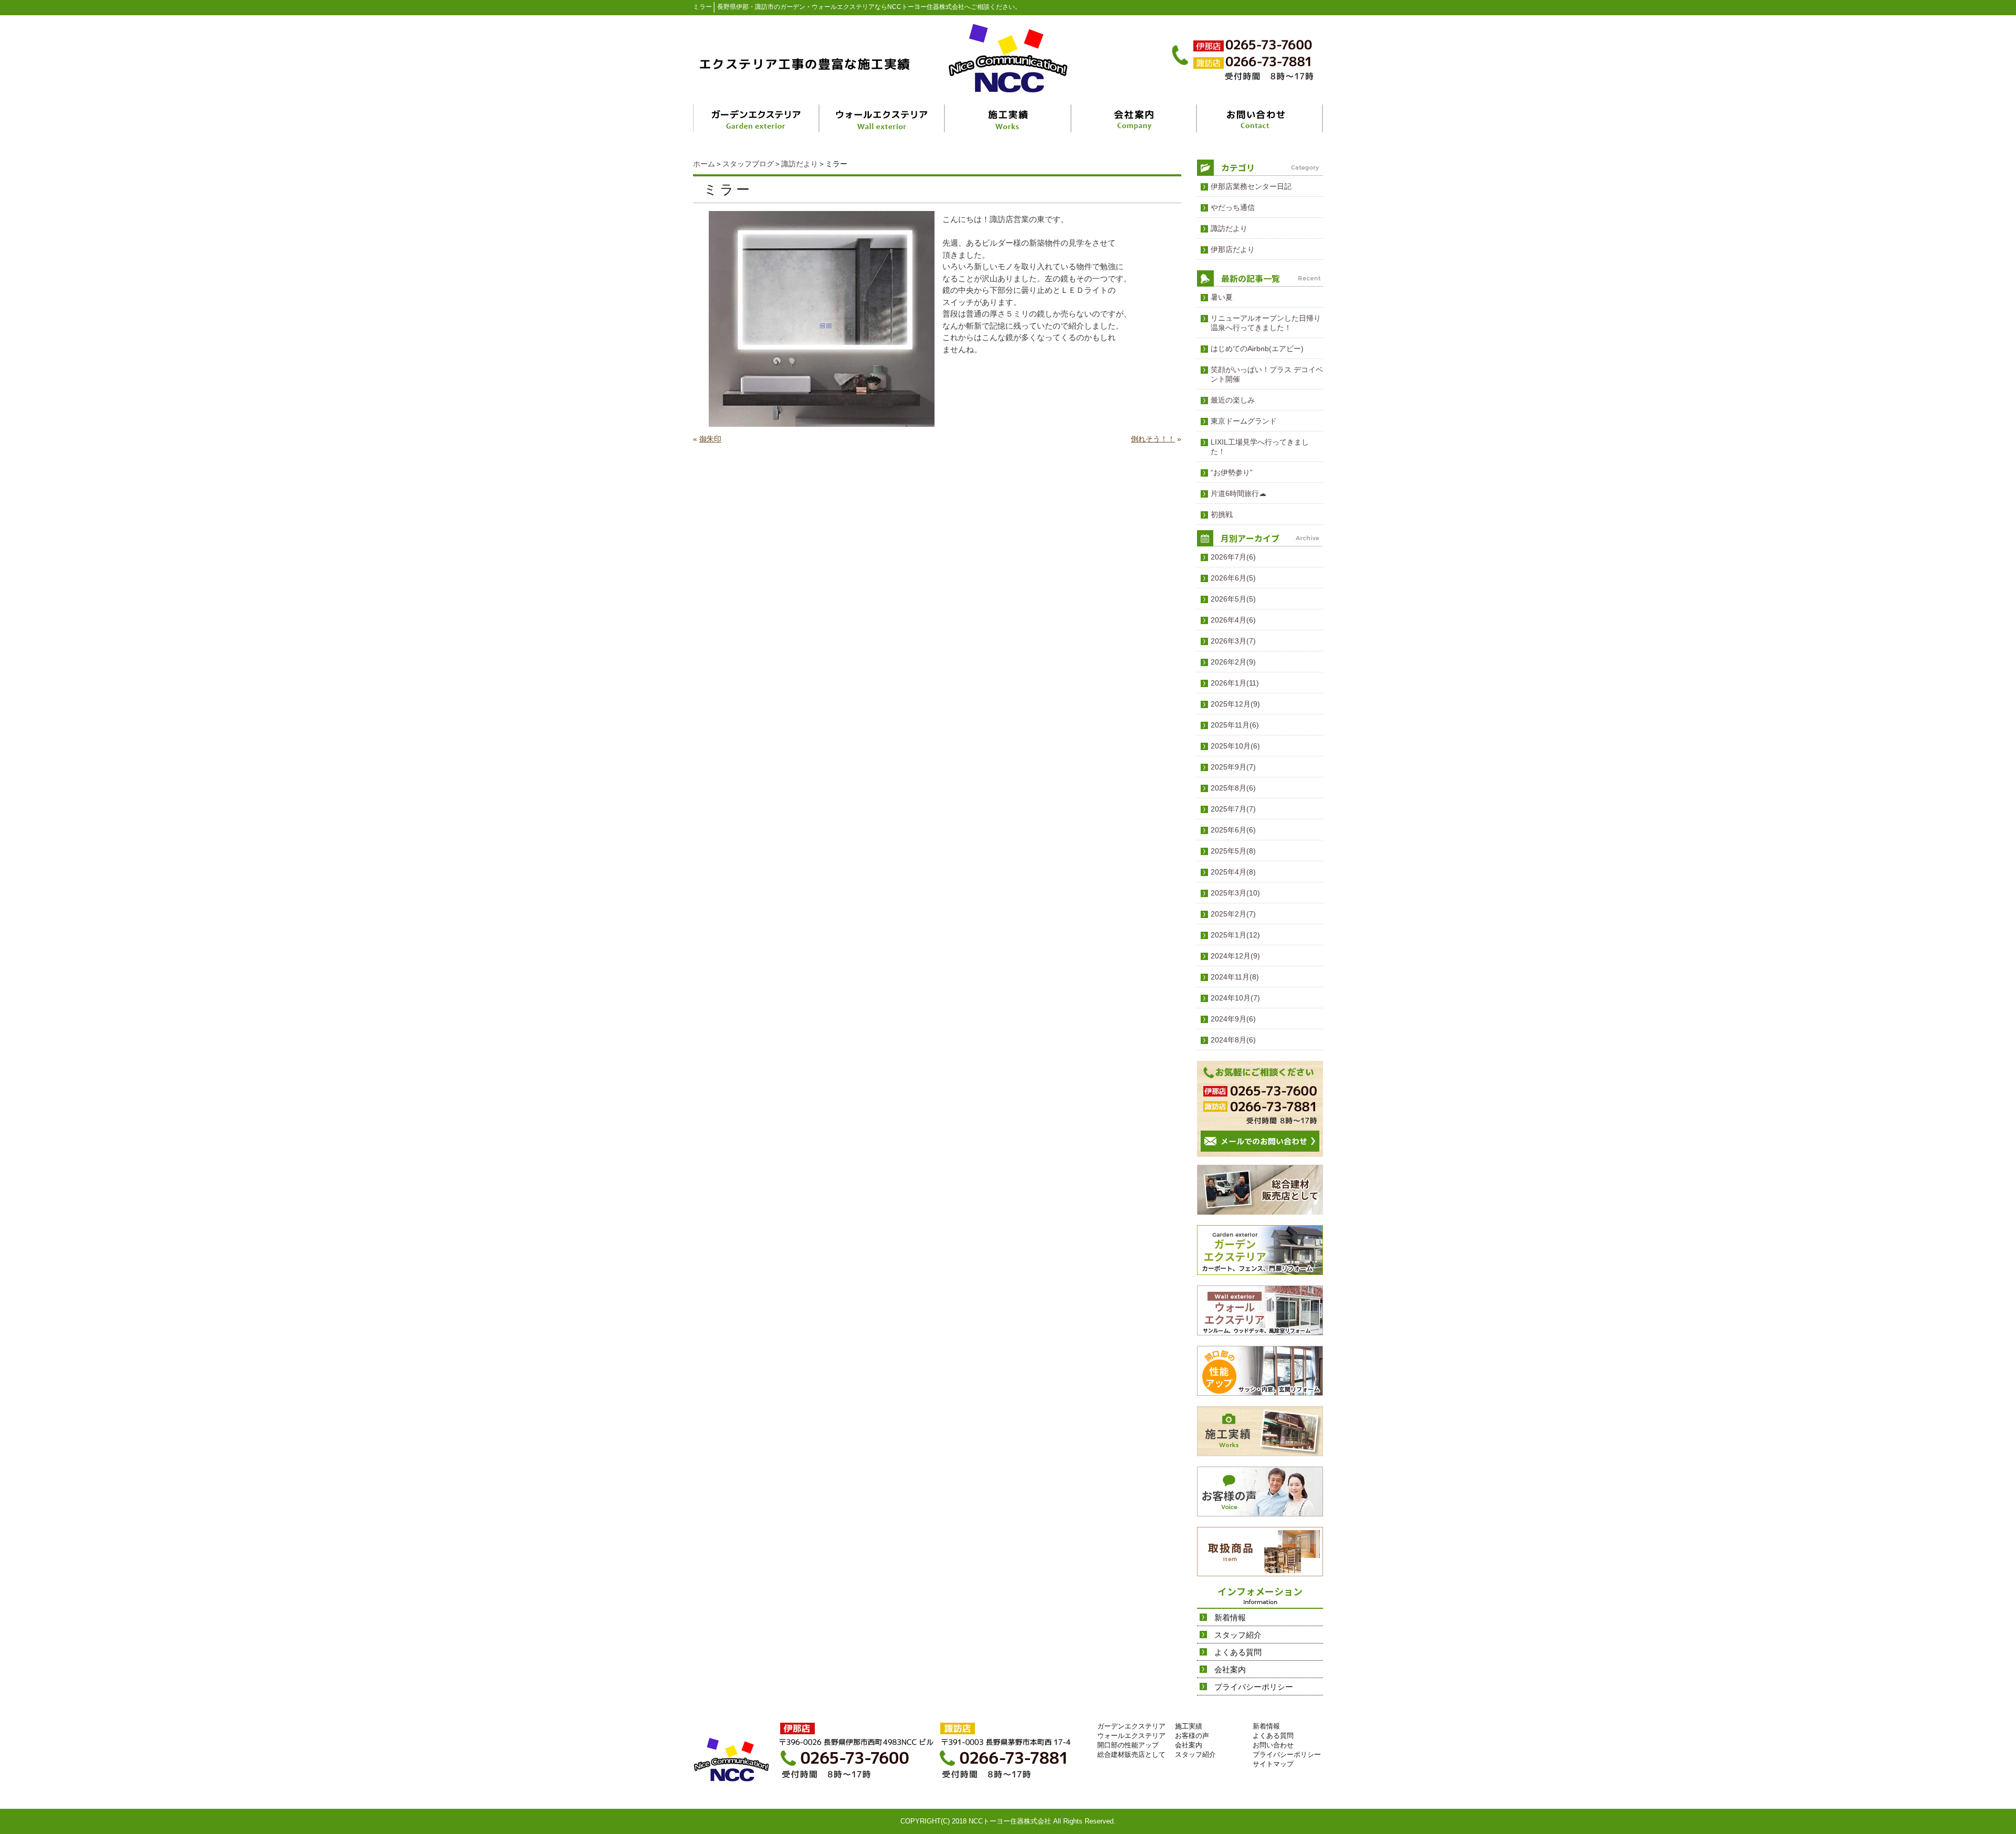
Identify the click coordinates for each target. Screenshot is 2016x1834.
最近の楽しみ (1233, 400)
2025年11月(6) (1235, 725)
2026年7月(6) (1233, 557)
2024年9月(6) (1233, 1019)
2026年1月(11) (1235, 683)
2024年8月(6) (1233, 1040)
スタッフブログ (748, 164)
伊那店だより (1233, 249)
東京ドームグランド (1244, 421)
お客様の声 (1192, 1736)
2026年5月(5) (1233, 599)
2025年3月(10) (1235, 893)
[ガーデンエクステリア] (757, 118)
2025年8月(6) (1233, 788)
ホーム (704, 164)
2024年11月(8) (1235, 977)
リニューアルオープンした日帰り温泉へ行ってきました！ (1266, 323)
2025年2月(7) (1233, 914)
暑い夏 (1222, 297)
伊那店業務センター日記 (1251, 186)
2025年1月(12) (1235, 935)
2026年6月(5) (1233, 578)
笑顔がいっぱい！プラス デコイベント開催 (1267, 374)
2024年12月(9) (1235, 956)
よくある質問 (1238, 1652)
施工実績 (1189, 1726)
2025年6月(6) (1233, 830)
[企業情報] (1134, 118)
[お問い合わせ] (1260, 118)
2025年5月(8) (1233, 851)
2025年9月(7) (1233, 767)
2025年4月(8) (1233, 872)
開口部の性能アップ (1128, 1745)
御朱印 (710, 439)
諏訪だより (800, 164)
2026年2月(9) (1233, 662)
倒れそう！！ (1153, 439)
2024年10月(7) (1235, 998)
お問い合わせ (1273, 1745)
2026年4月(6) (1233, 620)
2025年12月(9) (1235, 704)
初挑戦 (1222, 514)
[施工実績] (1009, 118)
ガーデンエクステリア (1131, 1726)
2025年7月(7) (1233, 809)
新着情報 (1230, 1617)
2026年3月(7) (1233, 641)
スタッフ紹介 (1238, 1635)
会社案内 (1230, 1669)
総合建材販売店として (1131, 1754)
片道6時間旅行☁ (1238, 493)
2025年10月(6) (1235, 746)
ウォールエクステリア (1131, 1736)
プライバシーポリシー (1254, 1687)
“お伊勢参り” (1232, 472)
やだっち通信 (1233, 207)
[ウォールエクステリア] (883, 118)
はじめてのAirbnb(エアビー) (1257, 349)
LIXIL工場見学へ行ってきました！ (1260, 447)
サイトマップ (1273, 1764)
